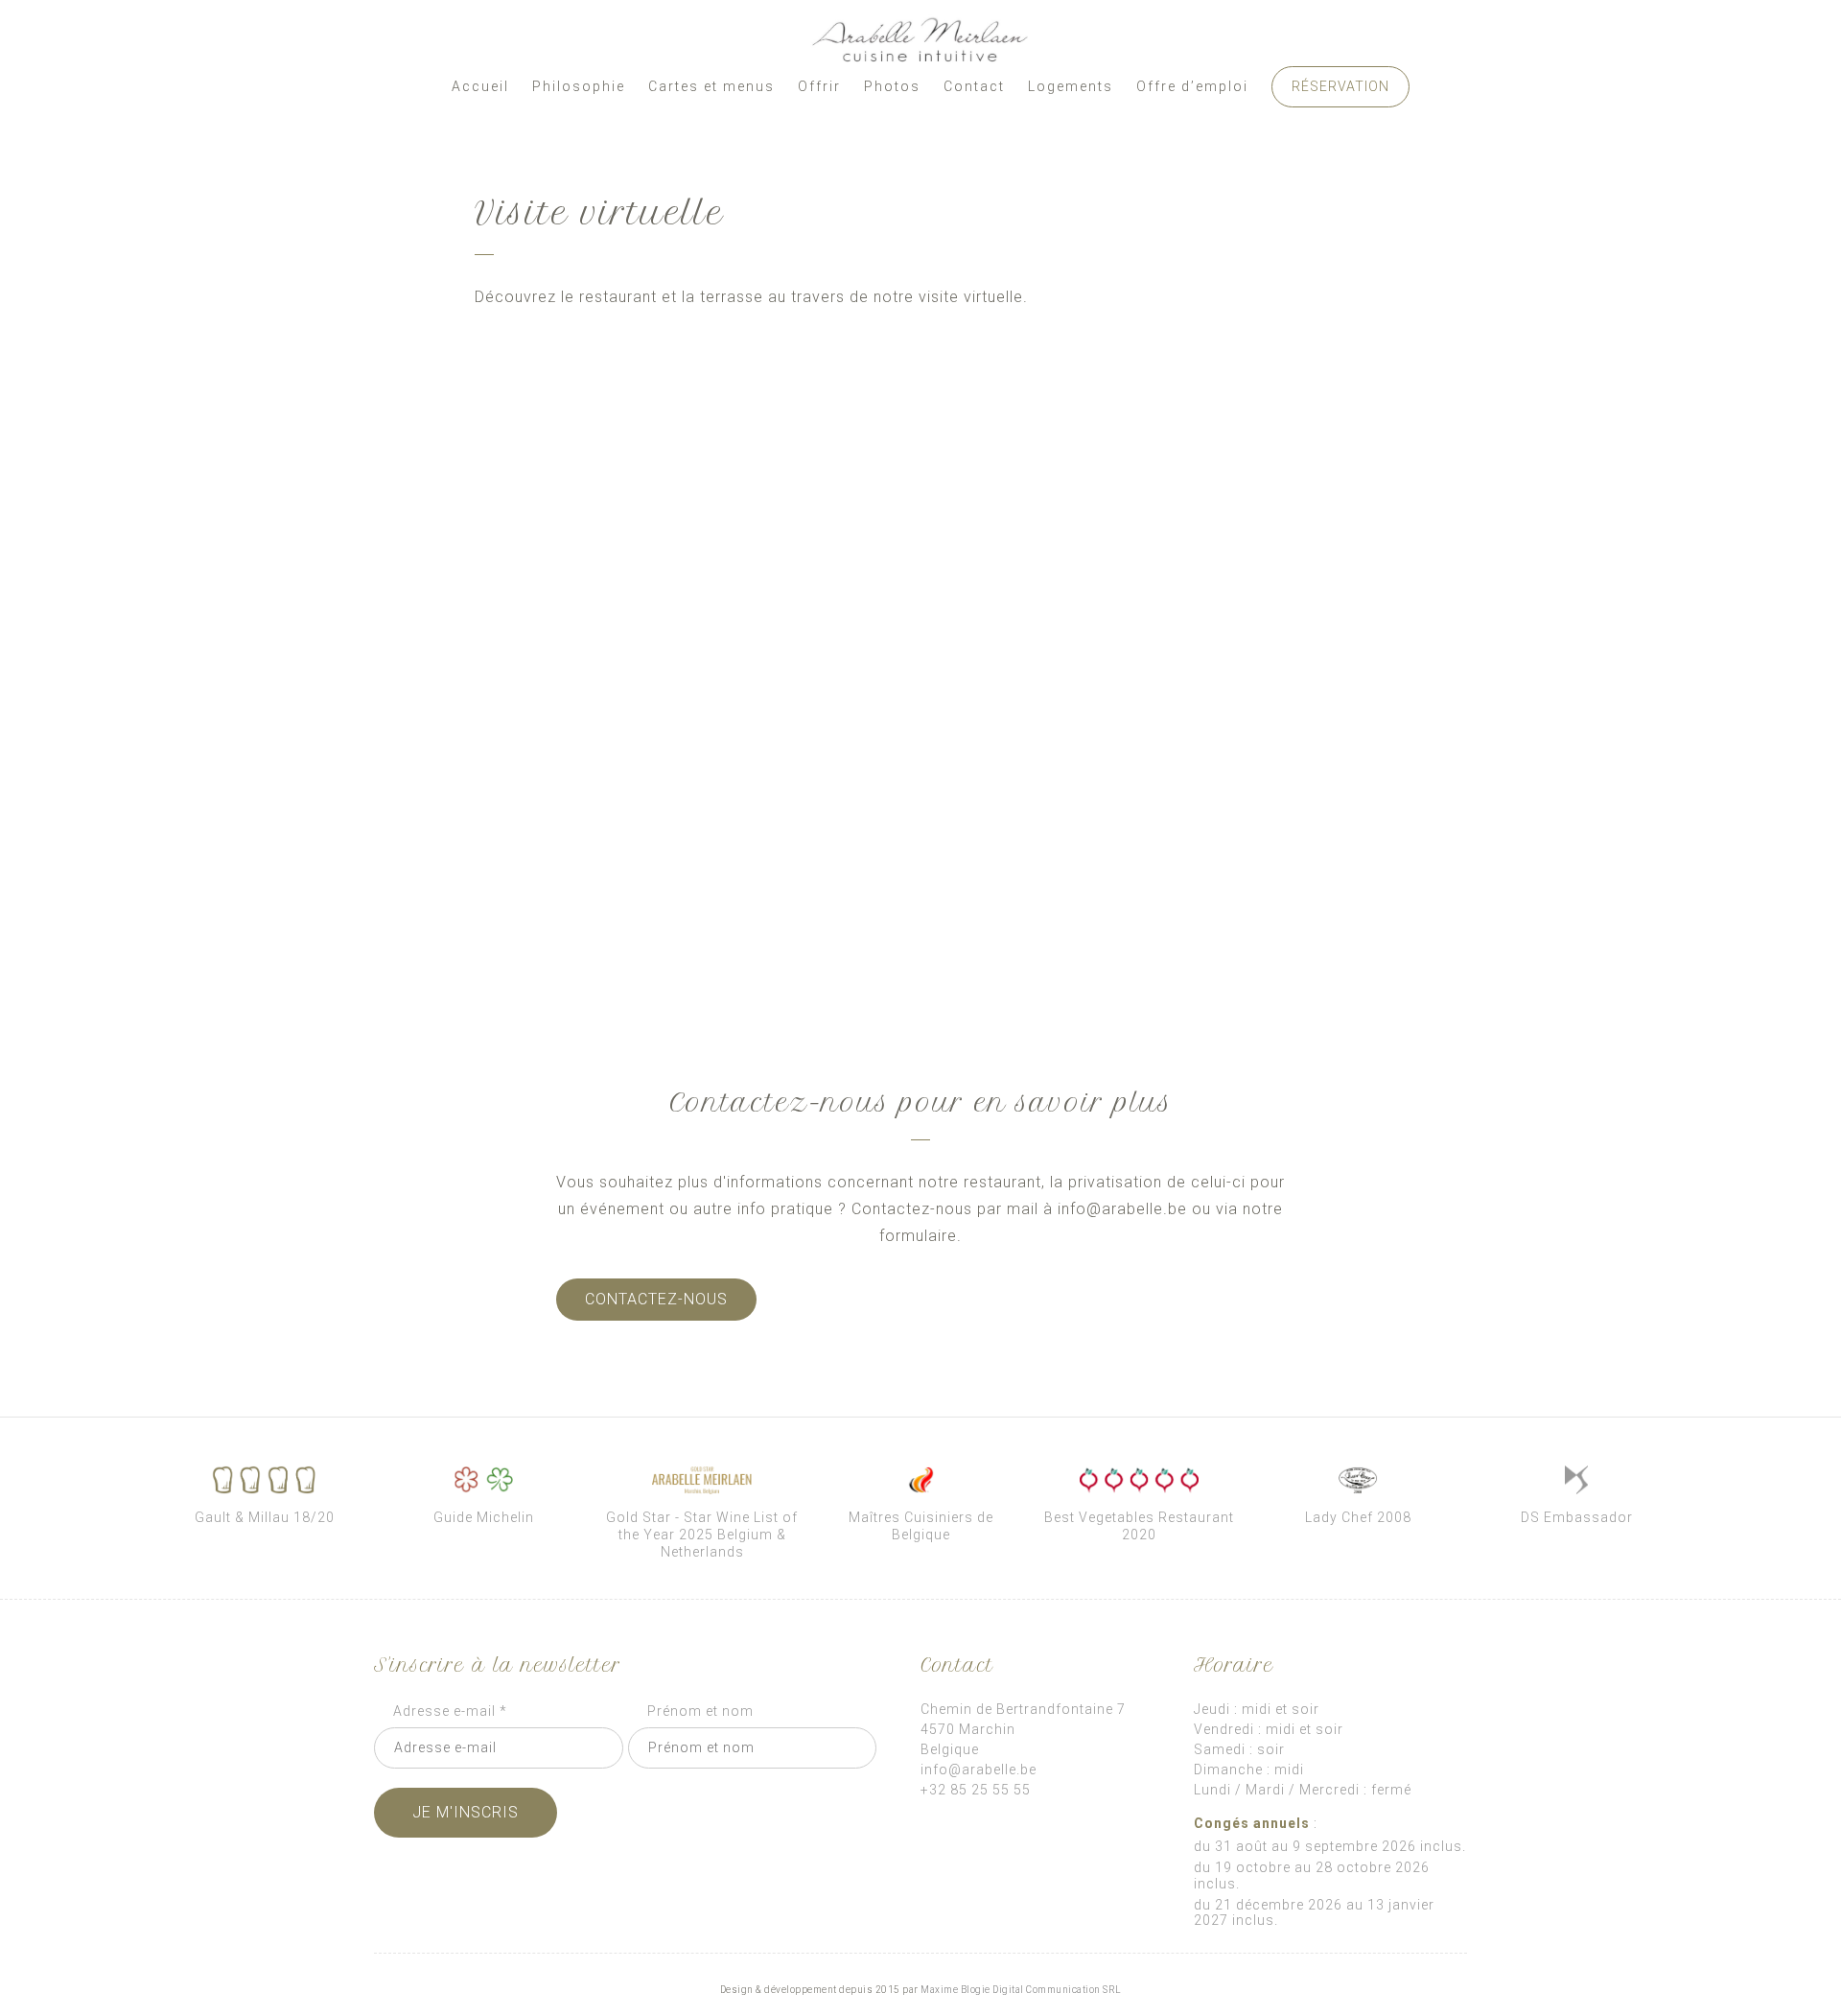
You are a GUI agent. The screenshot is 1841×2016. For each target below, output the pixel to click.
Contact (974, 86)
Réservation (1340, 86)
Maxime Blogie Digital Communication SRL (1021, 1990)
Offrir (819, 86)
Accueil (480, 86)
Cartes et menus (711, 86)
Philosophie (579, 86)
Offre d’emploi (1192, 86)
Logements (1071, 86)
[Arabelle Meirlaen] (920, 40)
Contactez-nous (656, 1299)
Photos (892, 86)
